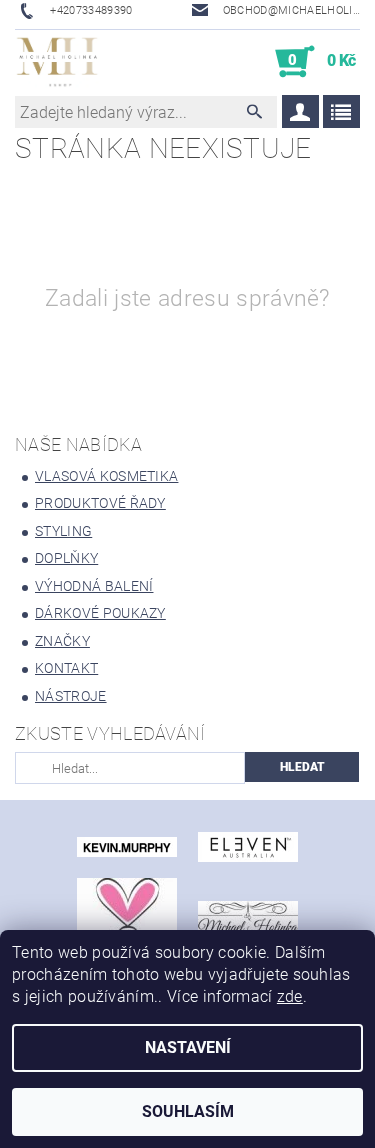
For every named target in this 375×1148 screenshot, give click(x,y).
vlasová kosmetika (106, 476)
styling (63, 531)
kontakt (66, 668)
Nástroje (71, 696)
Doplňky (66, 558)
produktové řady (100, 503)
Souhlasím (188, 1111)
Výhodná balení (94, 586)
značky (62, 641)
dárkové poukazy (100, 613)
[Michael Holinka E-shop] (57, 62)
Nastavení (188, 1047)
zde (290, 996)
